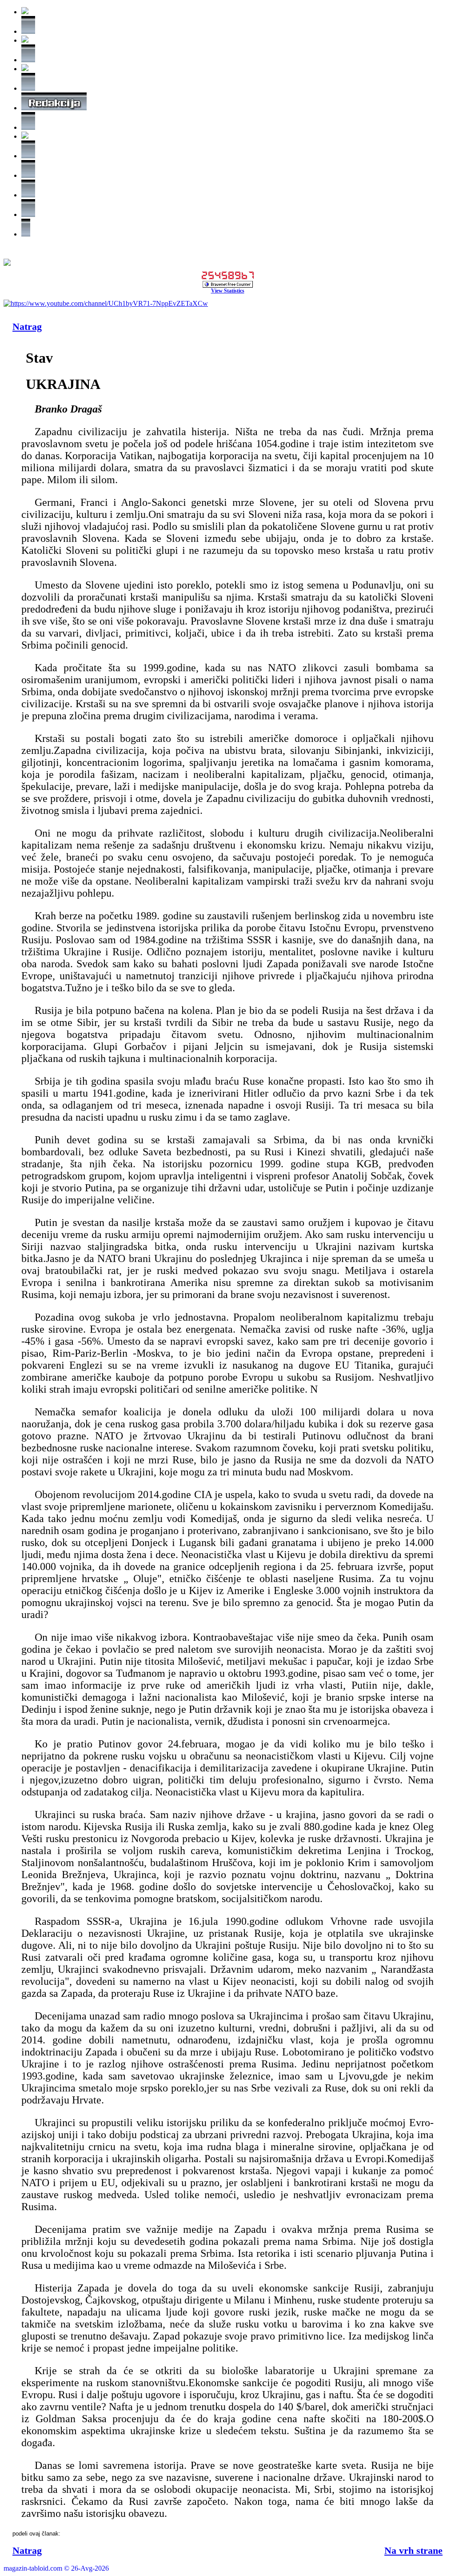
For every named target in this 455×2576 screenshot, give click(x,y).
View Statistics (228, 291)
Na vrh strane (413, 2550)
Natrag (27, 327)
